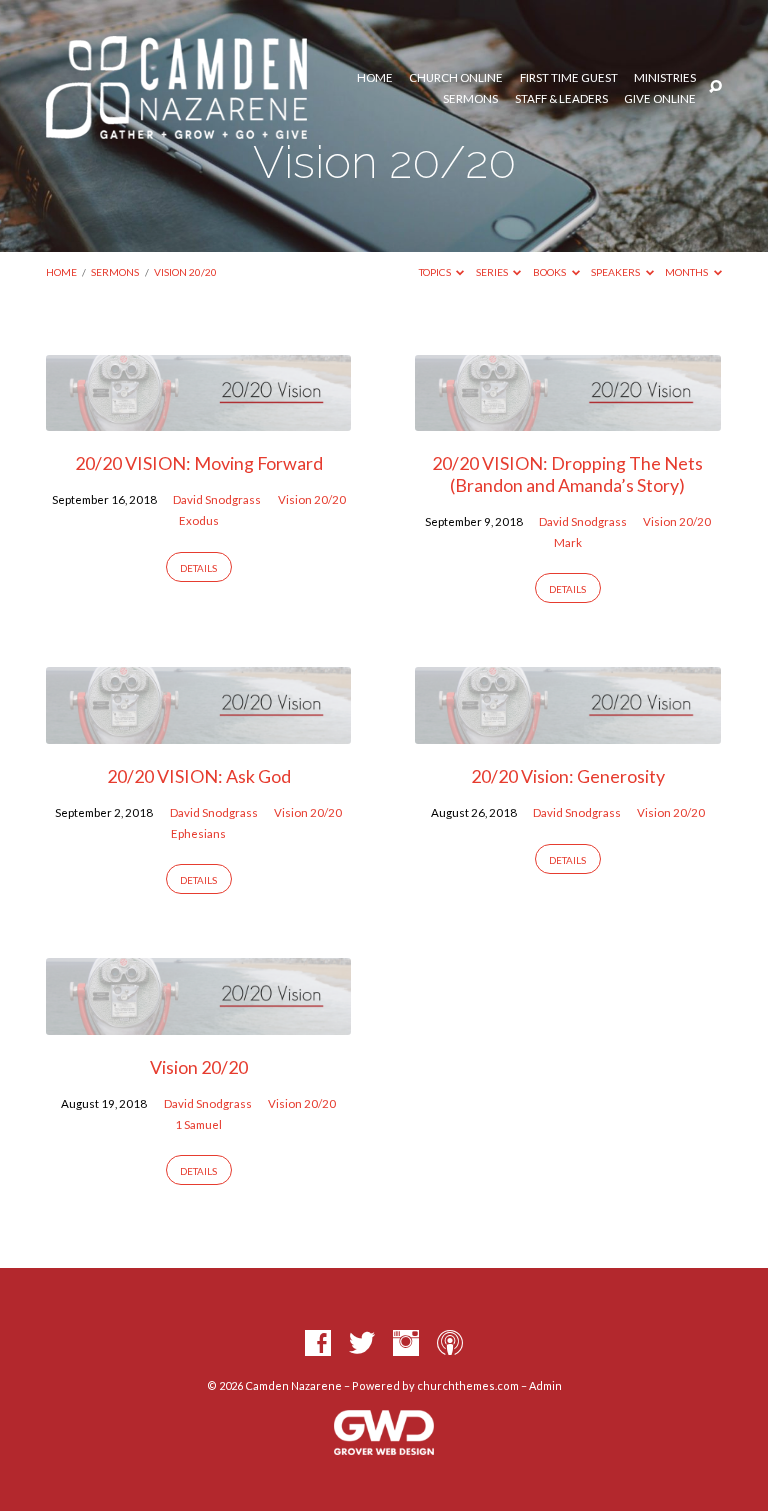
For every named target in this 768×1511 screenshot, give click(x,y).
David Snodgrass (217, 499)
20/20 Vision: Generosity (568, 776)
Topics (436, 272)
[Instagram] (406, 1344)
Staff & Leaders (561, 99)
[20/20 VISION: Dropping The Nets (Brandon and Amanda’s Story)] (567, 419)
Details (198, 568)
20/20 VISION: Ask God (199, 776)
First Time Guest (569, 78)
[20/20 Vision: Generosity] (567, 732)
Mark (568, 542)
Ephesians (198, 833)
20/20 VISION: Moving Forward (199, 463)
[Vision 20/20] (198, 1023)
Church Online (456, 78)
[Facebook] (318, 1344)
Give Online (660, 99)
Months (687, 272)
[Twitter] (362, 1344)
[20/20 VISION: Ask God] (198, 732)
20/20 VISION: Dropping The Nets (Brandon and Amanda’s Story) (567, 474)
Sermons (470, 99)
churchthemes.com (468, 1385)
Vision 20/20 (185, 272)
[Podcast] (450, 1344)
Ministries (665, 78)
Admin (545, 1385)
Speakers (616, 272)
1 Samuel (198, 1124)
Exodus (199, 520)
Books (550, 272)
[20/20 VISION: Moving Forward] (198, 419)
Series (493, 272)
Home (375, 78)
